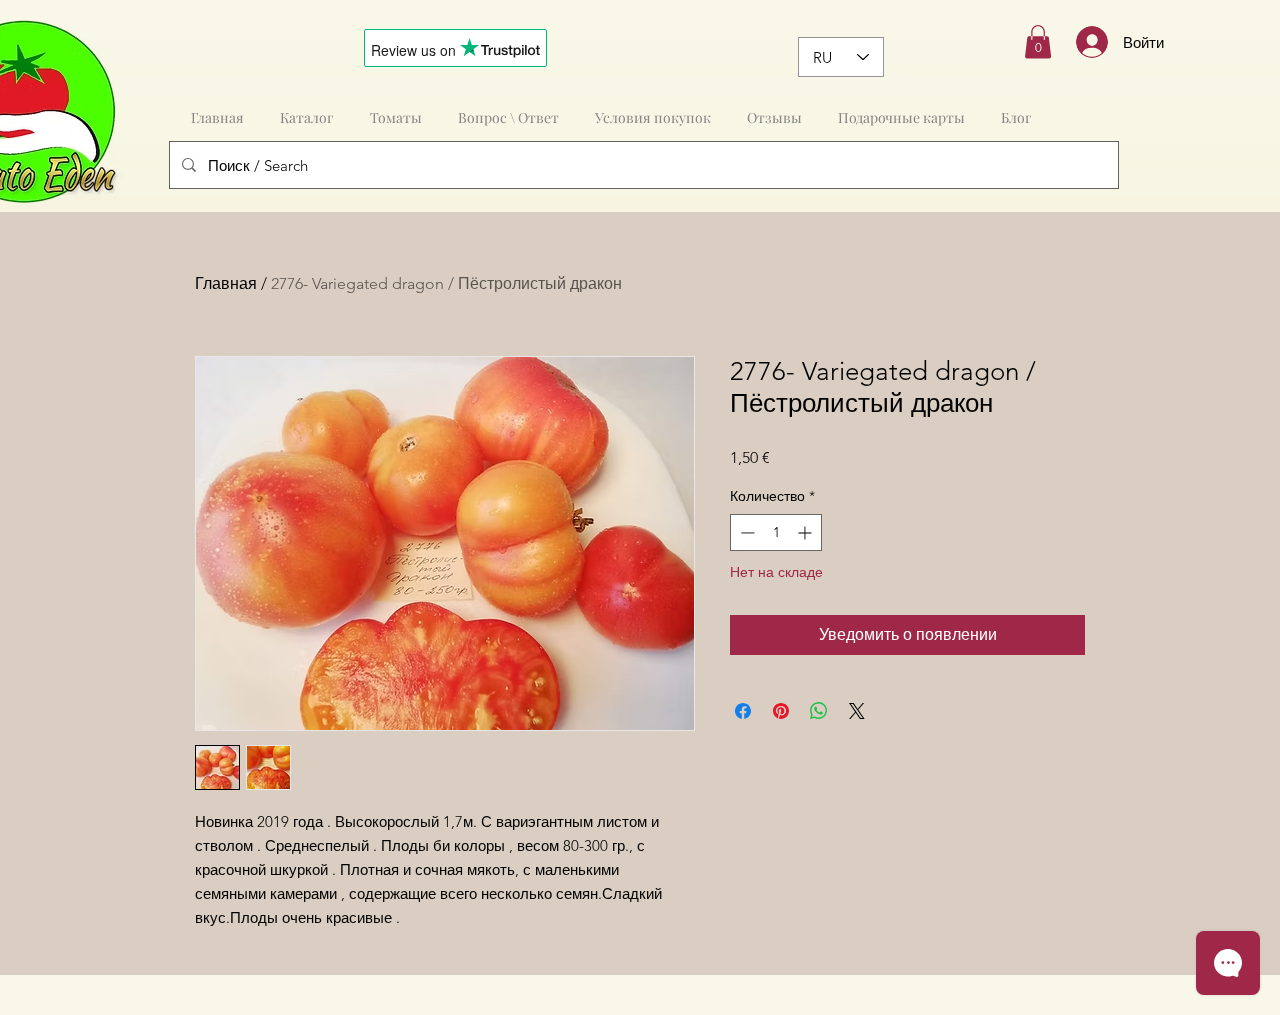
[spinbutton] (776, 532)
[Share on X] (857, 711)
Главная (226, 283)
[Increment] (806, 532)
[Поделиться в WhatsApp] (819, 711)
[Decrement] (745, 532)
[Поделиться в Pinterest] (781, 711)
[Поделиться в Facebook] (743, 711)
